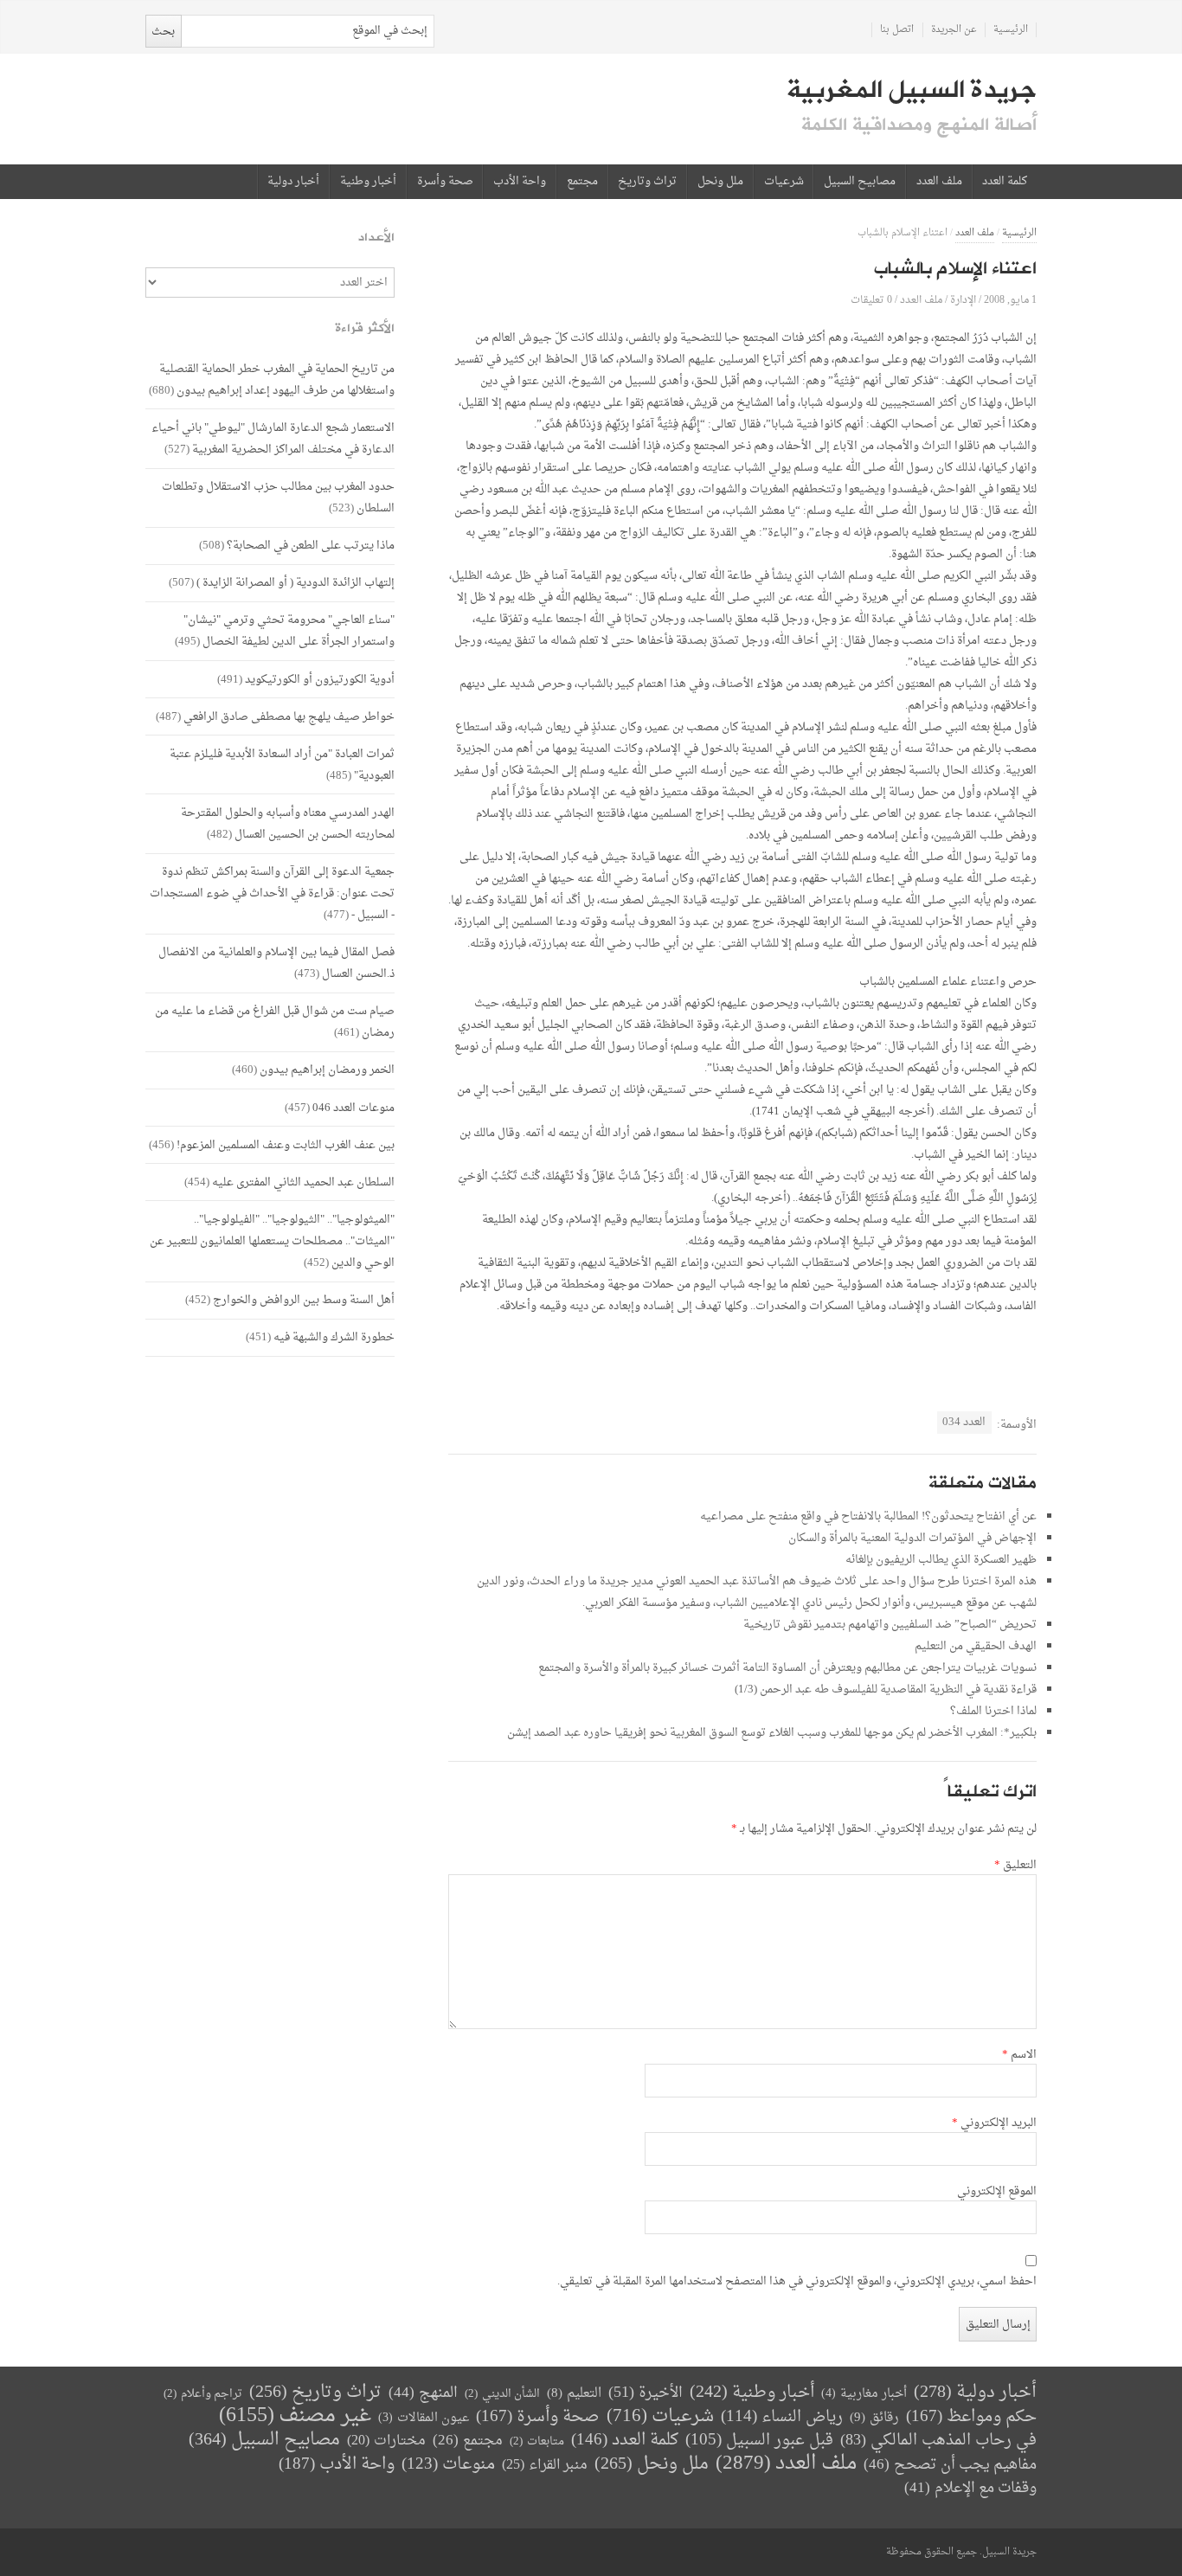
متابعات (537, 2441)
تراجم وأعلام (203, 2394)
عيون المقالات (424, 2418)
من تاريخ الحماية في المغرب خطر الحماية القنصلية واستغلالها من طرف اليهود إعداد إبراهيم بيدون (277, 380)
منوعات (448, 2465)
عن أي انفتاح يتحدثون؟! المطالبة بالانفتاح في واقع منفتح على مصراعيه (868, 1516)
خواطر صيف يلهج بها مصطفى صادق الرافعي (289, 717)
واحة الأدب (520, 182)
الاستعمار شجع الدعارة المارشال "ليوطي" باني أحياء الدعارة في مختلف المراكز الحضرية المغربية (273, 439)
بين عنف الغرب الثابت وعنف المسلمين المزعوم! (286, 1145)
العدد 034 (964, 1422)
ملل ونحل (720, 182)
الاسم (1019, 2055)
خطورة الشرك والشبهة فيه (334, 1337)
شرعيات (784, 182)
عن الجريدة (954, 30)
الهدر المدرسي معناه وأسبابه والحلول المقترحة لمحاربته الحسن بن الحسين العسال (288, 824)
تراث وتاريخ (647, 182)
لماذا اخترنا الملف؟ (993, 1711)
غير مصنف (295, 2416)
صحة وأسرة (445, 182)
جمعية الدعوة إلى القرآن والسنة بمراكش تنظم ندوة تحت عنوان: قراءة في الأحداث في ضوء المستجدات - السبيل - (272, 893)
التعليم (574, 2394)
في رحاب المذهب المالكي (938, 2441)
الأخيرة (646, 2393)
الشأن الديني (502, 2394)
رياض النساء (782, 2417)
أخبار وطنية (368, 182)
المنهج (423, 2393)
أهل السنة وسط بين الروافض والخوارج (304, 1300)
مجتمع (582, 182)
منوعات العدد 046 (353, 1108)
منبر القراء (545, 2465)
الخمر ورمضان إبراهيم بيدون (327, 1070)
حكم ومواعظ (971, 2417)
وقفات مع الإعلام (970, 2488)
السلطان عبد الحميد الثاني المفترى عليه (303, 1182)
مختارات (386, 2441)
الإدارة (963, 300)
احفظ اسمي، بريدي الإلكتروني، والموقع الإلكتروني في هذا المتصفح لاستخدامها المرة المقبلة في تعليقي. (797, 2282)
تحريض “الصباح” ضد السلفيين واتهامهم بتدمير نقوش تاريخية (890, 1625)
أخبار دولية (293, 182)
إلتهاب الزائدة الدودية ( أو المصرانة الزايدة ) (295, 583)
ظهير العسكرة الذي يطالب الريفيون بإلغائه (941, 1560)
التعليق (1015, 1866)
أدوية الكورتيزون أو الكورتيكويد (320, 680)
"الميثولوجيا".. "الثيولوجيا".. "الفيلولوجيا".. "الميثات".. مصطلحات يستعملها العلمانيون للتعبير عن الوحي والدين (272, 1241)
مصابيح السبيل (860, 182)
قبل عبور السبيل (759, 2441)
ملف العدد (939, 182)
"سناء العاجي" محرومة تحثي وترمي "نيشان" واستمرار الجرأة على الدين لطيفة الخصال (289, 631)
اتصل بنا (897, 30)
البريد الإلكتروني (994, 2123)
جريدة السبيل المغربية (912, 90)
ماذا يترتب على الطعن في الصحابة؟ (311, 546)
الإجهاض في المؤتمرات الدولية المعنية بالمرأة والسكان (912, 1538)
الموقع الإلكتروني (997, 2192)
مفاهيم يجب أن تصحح (950, 2465)
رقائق (874, 2418)
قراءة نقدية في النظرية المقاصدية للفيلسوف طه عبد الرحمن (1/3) (886, 1689)
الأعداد (376, 238)
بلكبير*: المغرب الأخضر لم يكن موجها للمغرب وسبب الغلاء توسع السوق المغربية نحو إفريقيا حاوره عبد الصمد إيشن (772, 1733)
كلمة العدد (1005, 182)
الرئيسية (1011, 30)
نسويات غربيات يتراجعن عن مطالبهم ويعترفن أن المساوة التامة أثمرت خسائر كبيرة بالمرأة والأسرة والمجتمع (787, 1668)
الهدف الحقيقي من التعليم (976, 1646)
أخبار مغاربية (864, 2394)
